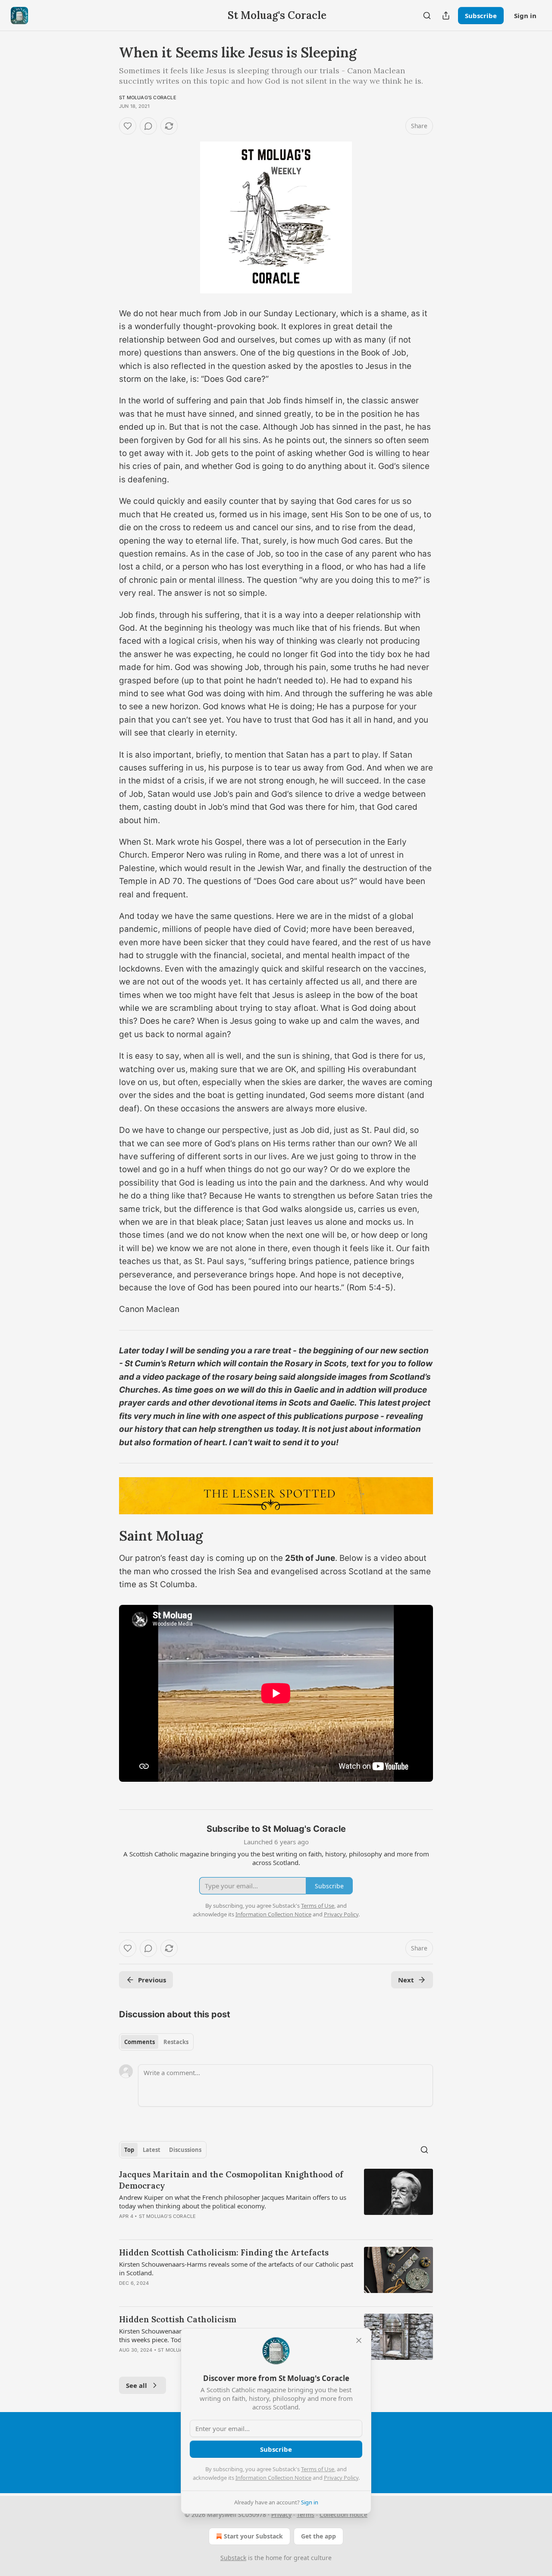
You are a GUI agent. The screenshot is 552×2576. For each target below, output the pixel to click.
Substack (233, 2558)
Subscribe (481, 16)
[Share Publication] (446, 16)
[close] (359, 2340)
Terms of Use (318, 2469)
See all (136, 2385)
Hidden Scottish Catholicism (178, 2319)
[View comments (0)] (148, 126)
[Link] (107, 1536)
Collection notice (343, 2515)
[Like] (128, 126)
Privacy (281, 2515)
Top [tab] (129, 2150)
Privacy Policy (341, 2478)
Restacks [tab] (176, 2042)
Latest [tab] (152, 2150)
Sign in (525, 16)
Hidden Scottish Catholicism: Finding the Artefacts (224, 2252)
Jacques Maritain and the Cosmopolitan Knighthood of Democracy (231, 2180)
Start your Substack (253, 2536)
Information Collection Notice (273, 2478)
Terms (306, 2515)
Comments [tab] (140, 2042)
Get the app (318, 2536)
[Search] (427, 16)
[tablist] (156, 2042)
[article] (276, 2201)
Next (406, 1980)
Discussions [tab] (185, 2150)
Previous (152, 1980)
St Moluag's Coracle (148, 98)
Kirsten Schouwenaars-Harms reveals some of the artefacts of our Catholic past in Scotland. (236, 2268)
